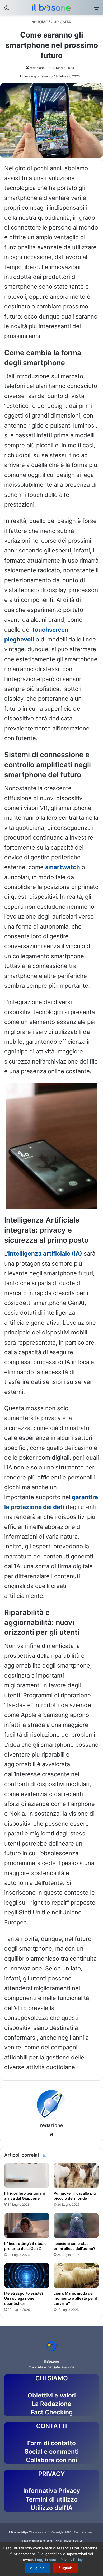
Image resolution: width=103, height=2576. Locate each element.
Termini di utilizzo (52, 2499)
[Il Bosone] (51, 8)
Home (42, 22)
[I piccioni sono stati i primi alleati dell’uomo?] (76, 2225)
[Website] (51, 2134)
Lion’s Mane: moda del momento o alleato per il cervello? (75, 2298)
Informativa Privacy (52, 2491)
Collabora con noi (51, 2460)
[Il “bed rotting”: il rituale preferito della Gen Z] (27, 2225)
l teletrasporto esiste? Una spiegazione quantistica (24, 2298)
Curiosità (61, 22)
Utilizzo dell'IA (52, 2508)
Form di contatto (51, 2443)
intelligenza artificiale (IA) (45, 1253)
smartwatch (63, 867)
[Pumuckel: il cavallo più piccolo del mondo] (76, 2175)
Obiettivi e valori (52, 2395)
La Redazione (51, 2404)
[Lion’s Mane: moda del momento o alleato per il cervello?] (76, 2275)
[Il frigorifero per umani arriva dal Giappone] (27, 2175)
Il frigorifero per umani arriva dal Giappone (25, 2196)
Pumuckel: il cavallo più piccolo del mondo (75, 2196)
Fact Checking (52, 2412)
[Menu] (96, 9)
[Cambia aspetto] (7, 9)
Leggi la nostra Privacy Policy (59, 2560)
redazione (37, 68)
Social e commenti (52, 2452)
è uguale (37, 2568)
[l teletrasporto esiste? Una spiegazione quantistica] (27, 2275)
